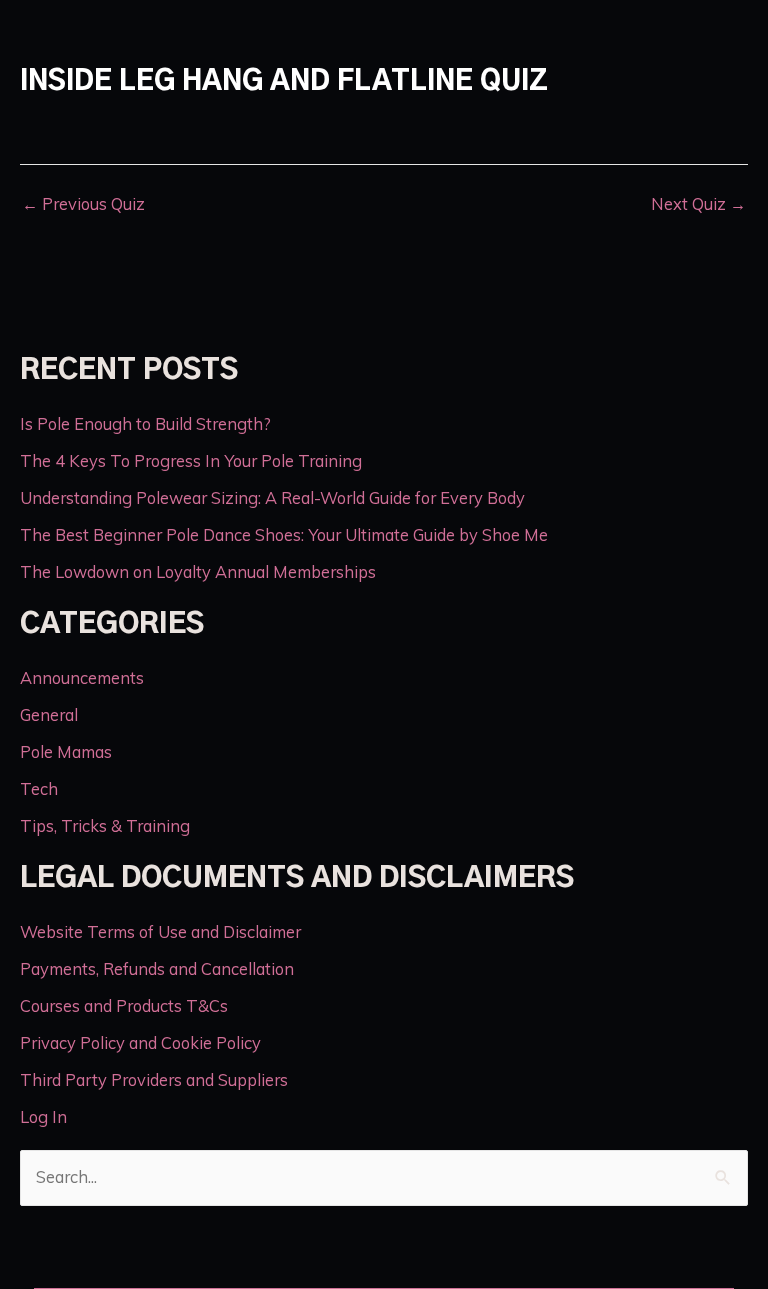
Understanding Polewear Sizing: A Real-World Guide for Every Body (272, 498)
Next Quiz (698, 204)
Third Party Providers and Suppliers (154, 1080)
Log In (43, 1117)
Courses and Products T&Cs (124, 1006)
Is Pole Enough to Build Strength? (145, 424)
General (49, 715)
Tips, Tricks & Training (105, 826)
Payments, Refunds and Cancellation (157, 969)
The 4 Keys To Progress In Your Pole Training (191, 461)
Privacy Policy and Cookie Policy (140, 1043)
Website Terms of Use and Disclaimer (160, 932)
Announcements (82, 678)
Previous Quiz (83, 204)
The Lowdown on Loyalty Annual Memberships (198, 572)
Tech (39, 789)
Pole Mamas (66, 752)
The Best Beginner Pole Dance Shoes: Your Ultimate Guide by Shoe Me (284, 535)
